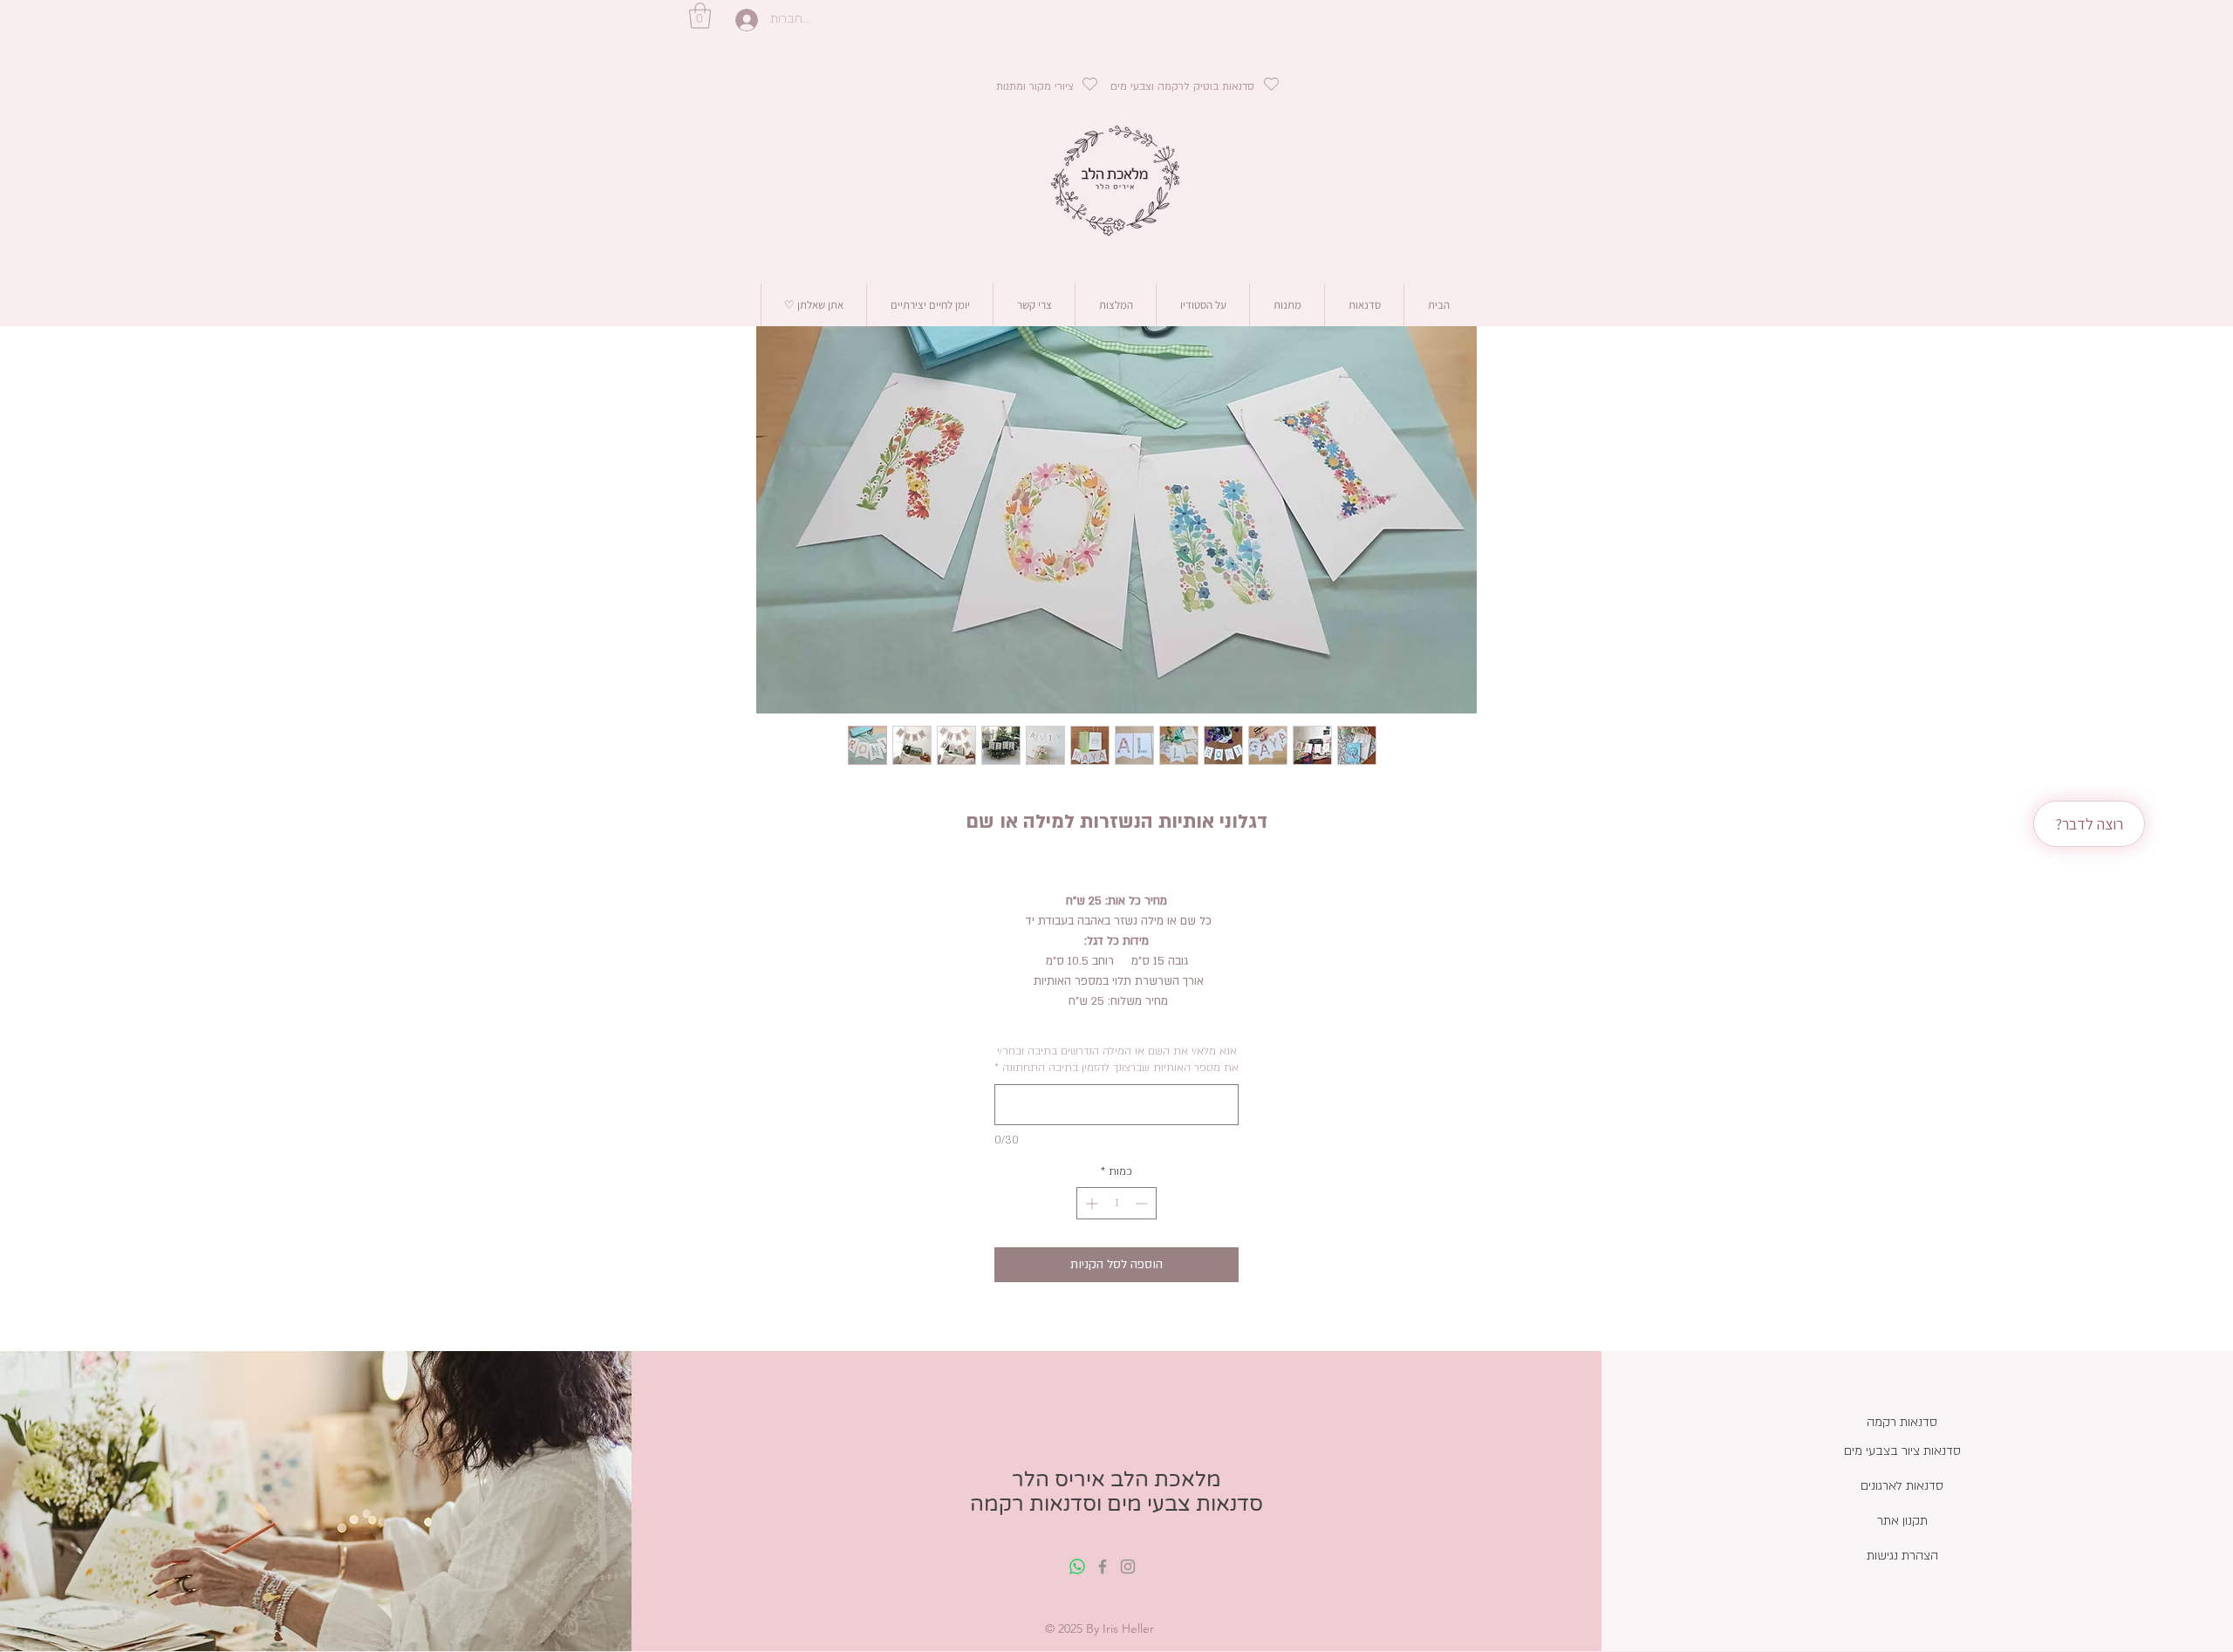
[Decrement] (1143, 1203)
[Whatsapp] (1077, 1567)
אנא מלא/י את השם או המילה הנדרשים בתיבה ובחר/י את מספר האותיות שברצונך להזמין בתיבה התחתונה (1116, 1060)
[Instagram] (1128, 1567)
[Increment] (1090, 1203)
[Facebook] (1103, 1567)
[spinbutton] (1116, 1203)
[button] (700, 16)
